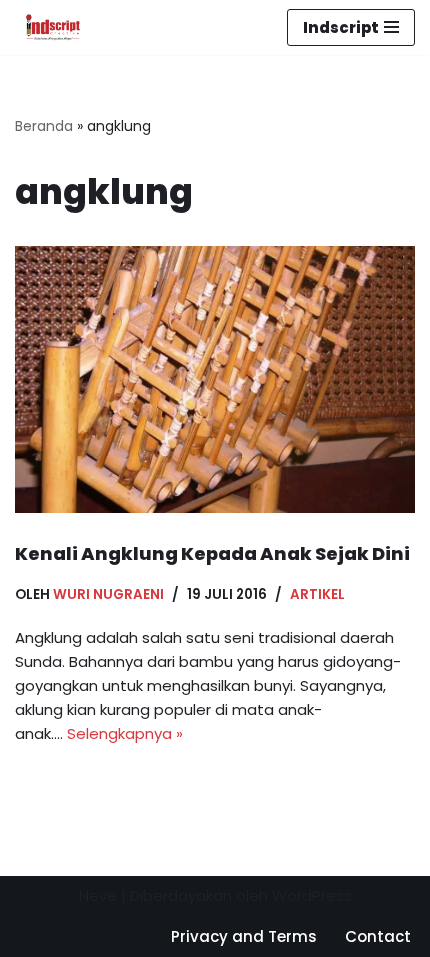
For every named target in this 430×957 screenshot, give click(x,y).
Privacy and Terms (244, 936)
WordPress (312, 895)
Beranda (44, 126)
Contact (378, 936)
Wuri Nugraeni (108, 594)
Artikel (317, 594)
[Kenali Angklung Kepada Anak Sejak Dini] (215, 379)
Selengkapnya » (125, 733)
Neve (98, 895)
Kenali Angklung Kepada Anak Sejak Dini (212, 553)
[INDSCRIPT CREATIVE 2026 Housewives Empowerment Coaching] (48, 27)
